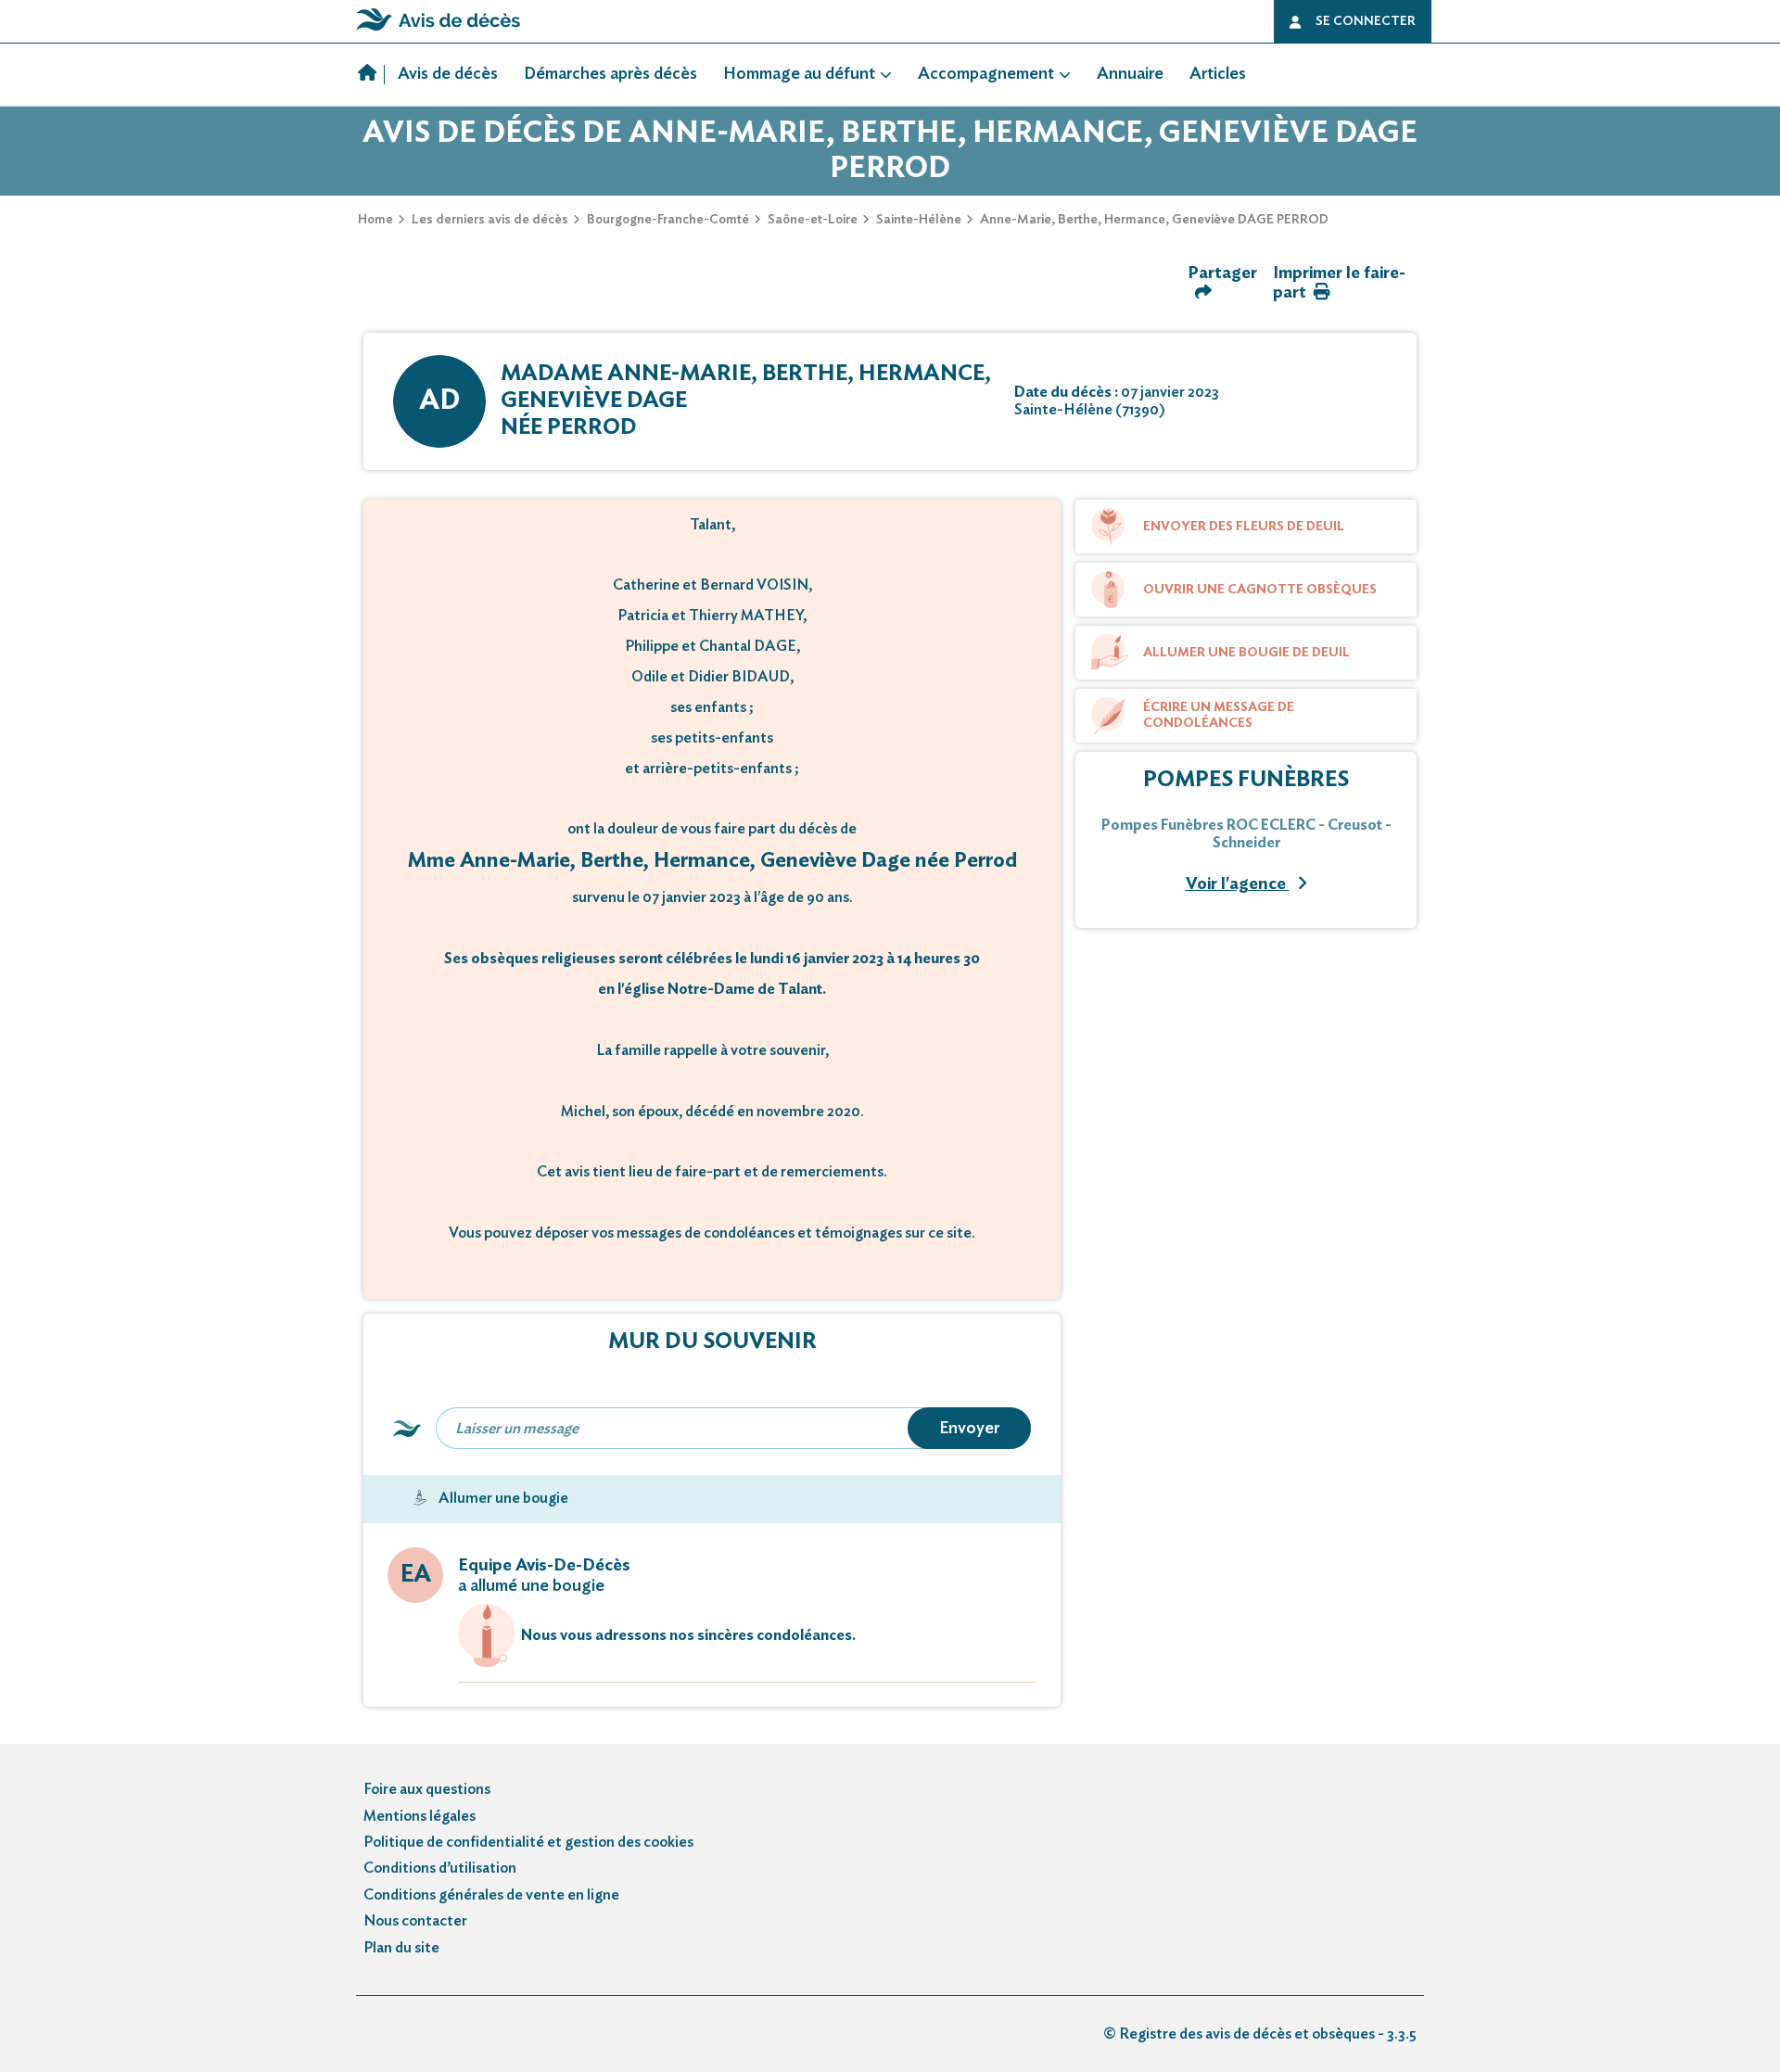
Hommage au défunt (799, 74)
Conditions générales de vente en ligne (491, 1895)
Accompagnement (986, 74)
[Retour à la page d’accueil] (438, 31)
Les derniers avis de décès (490, 220)
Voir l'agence (1238, 884)
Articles (1218, 74)
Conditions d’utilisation (440, 1868)
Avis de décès (448, 74)
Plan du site (401, 1948)
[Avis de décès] (371, 75)
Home (375, 220)
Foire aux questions (427, 1789)
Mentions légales (420, 1816)
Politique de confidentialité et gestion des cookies (528, 1842)
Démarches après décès (610, 74)
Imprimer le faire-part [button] (1339, 283)
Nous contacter (415, 1921)
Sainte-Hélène (919, 220)
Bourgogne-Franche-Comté (668, 220)
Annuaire (1130, 74)
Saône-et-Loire (813, 220)
